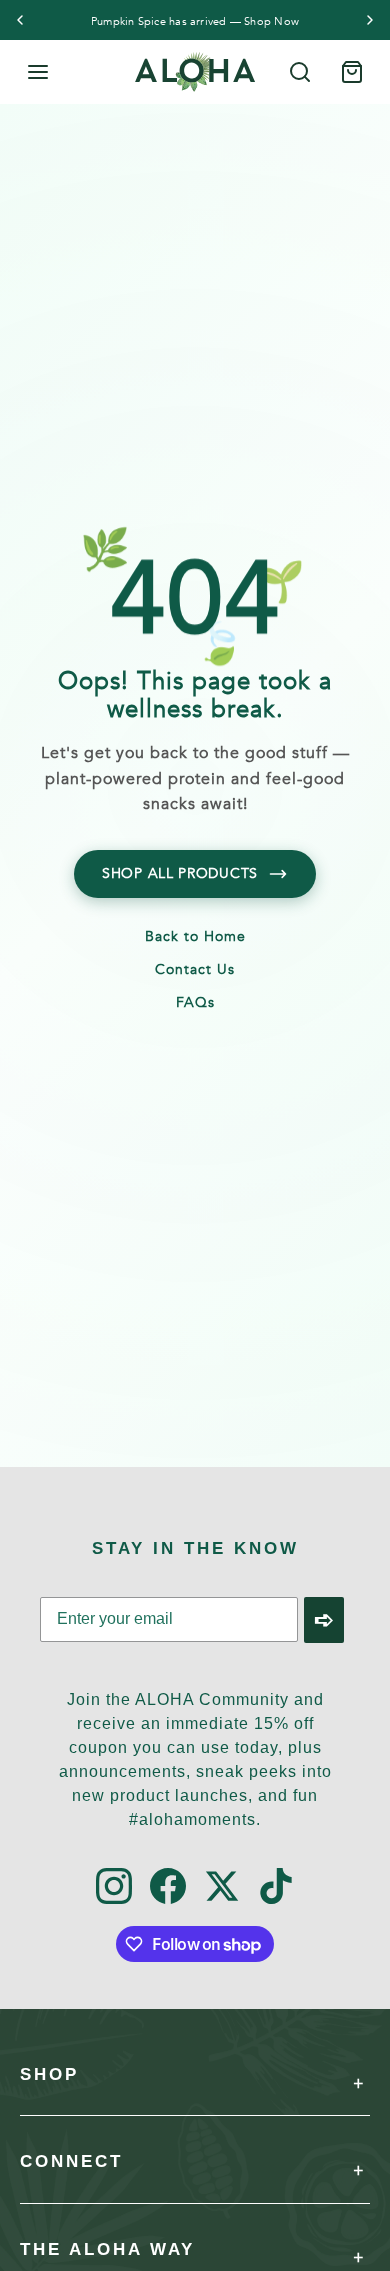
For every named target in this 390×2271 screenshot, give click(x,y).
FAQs (195, 1004)
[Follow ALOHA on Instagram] (114, 1887)
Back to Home (195, 938)
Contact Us (195, 971)
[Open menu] (38, 72)
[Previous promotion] (20, 20)
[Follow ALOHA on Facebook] (168, 1887)
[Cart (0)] (352, 72)
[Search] (300, 72)
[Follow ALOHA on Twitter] (222, 1887)
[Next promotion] (370, 20)
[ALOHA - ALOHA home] (195, 72)
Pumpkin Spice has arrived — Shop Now (195, 21)
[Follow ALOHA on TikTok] (276, 1887)
